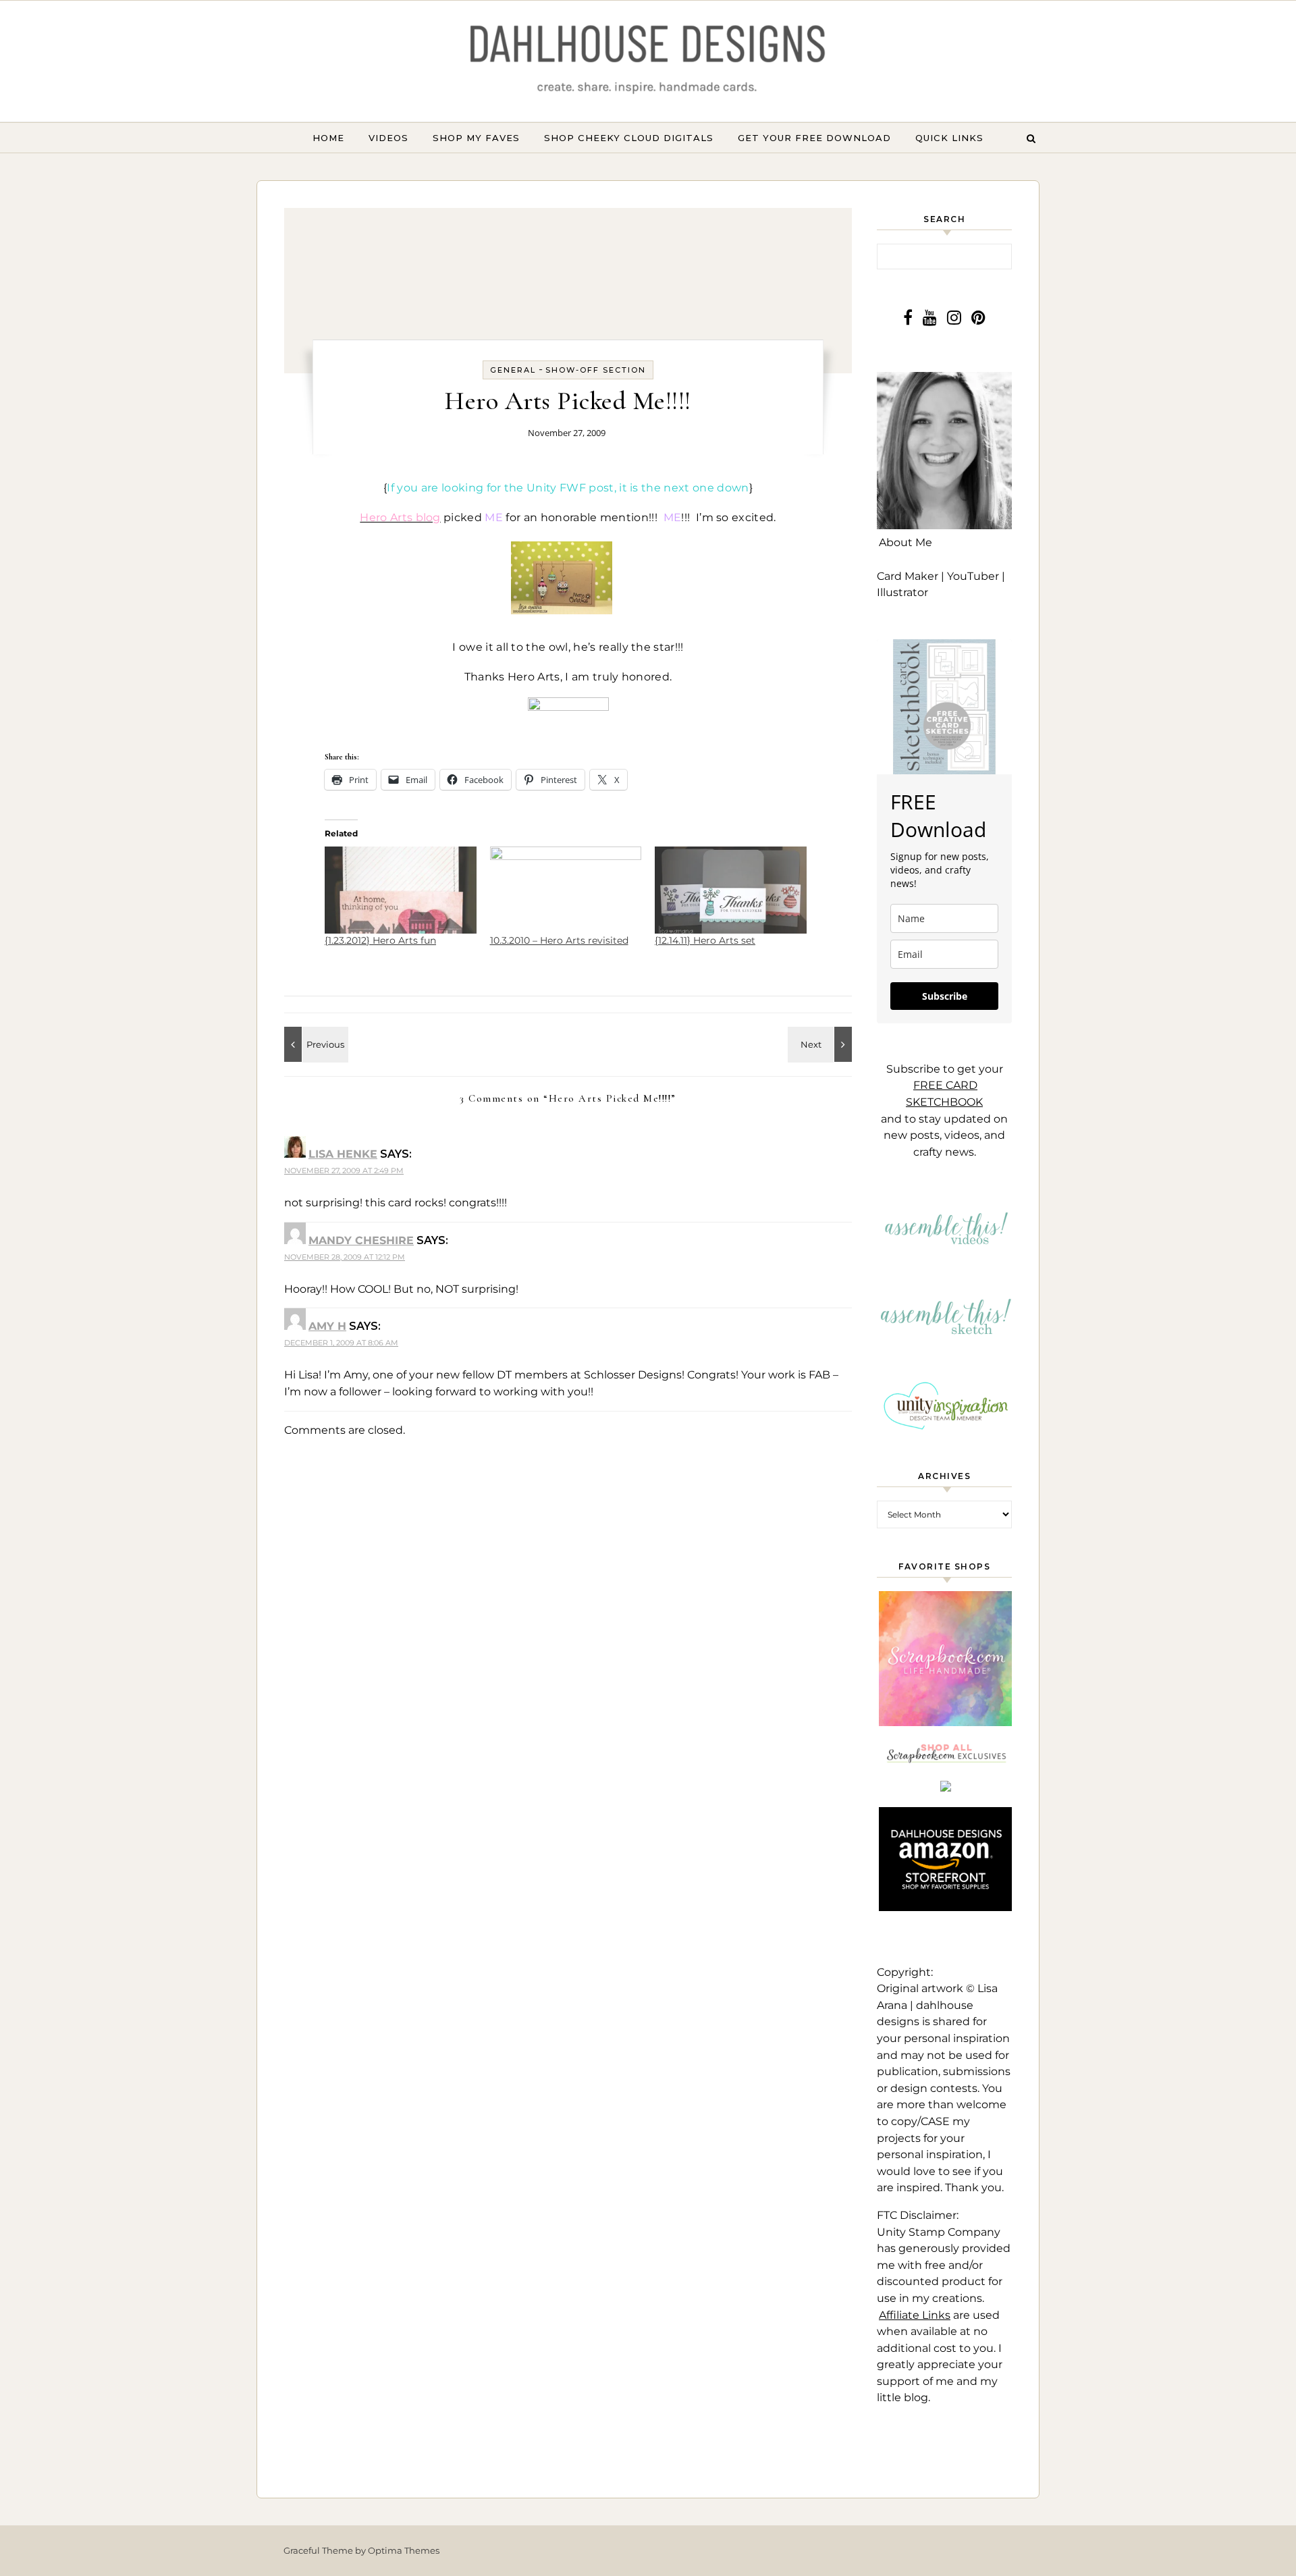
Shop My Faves (476, 138)
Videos (388, 138)
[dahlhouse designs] (648, 61)
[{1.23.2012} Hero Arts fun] (401, 890)
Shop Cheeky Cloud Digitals (629, 138)
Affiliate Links (915, 2315)
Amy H (327, 1326)
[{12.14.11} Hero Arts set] (731, 890)
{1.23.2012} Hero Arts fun (380, 940)
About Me (906, 542)
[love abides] (315, 1044)
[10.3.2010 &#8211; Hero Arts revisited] (566, 890)
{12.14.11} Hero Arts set (705, 940)
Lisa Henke (343, 1154)
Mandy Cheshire (361, 1240)
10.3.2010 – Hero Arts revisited (559, 940)
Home (328, 138)
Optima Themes (404, 2550)
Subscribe (945, 996)
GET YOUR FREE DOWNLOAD (814, 138)
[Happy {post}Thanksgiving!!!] (821, 1044)
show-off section (596, 370)
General (513, 370)
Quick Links (949, 138)
